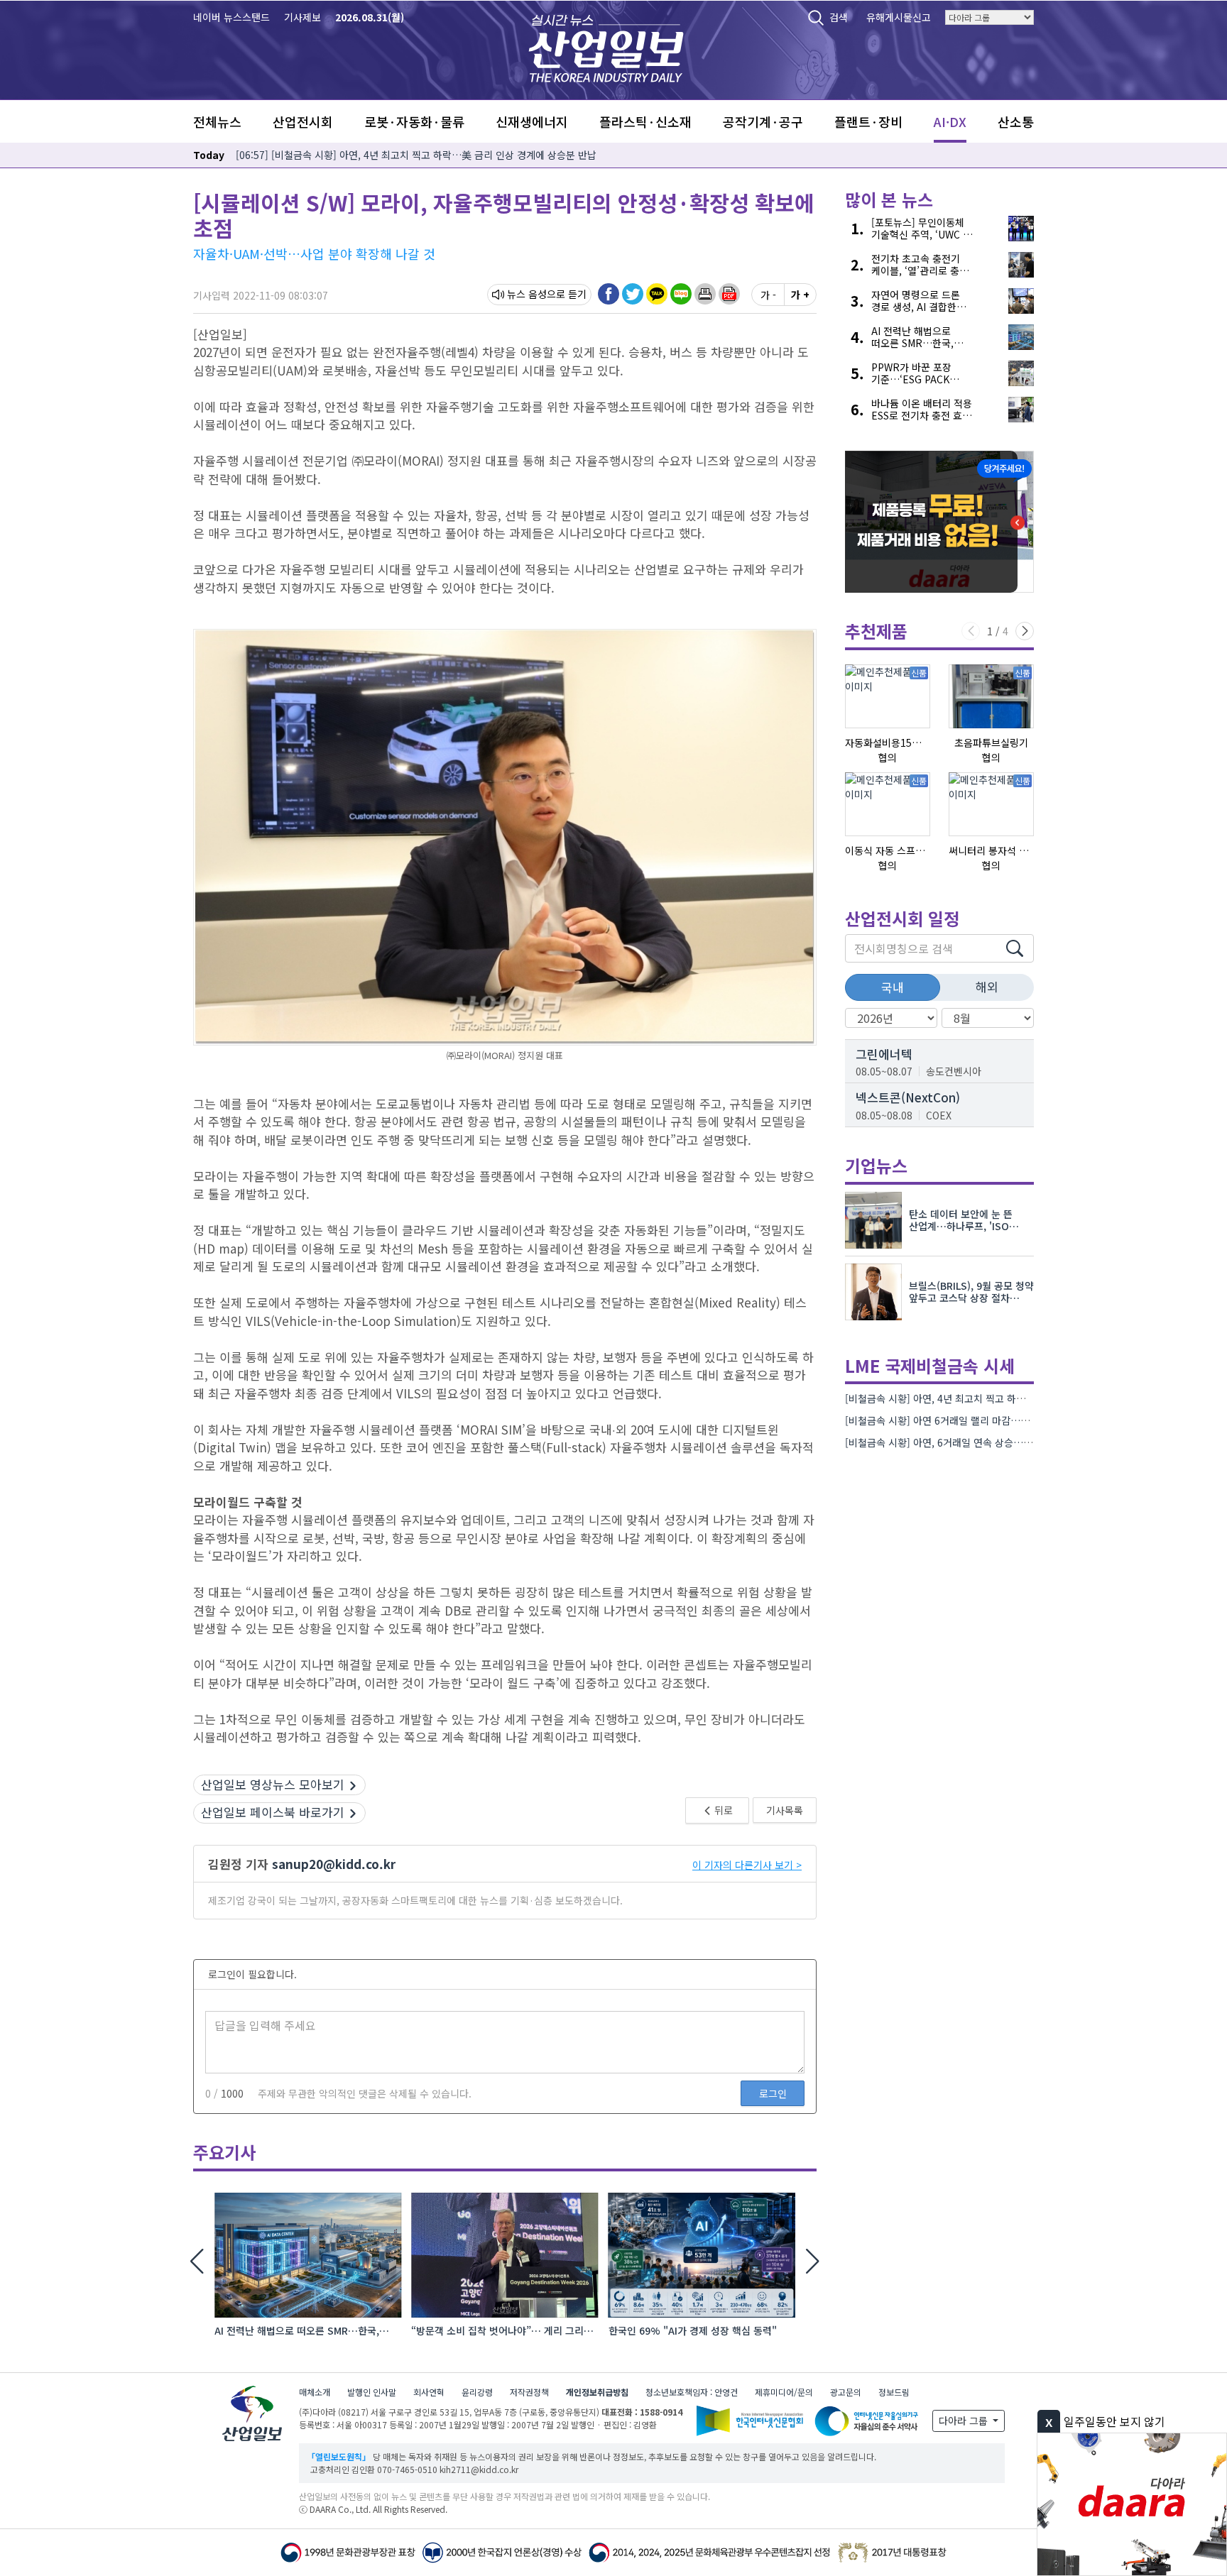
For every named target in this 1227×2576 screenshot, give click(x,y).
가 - (768, 295)
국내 (893, 987)
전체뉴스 (217, 121)
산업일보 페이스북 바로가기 (273, 1812)
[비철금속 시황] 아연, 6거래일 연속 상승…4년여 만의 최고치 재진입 (987, 1442)
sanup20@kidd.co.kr (334, 1864)
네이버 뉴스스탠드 (231, 17)
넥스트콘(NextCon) (908, 1097)
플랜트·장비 (868, 121)
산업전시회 (303, 121)
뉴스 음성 (527, 294)
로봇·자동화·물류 (414, 121)
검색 (839, 17)
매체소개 (315, 2392)
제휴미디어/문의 (784, 2392)
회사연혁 (429, 2392)
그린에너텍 (884, 1054)
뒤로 (722, 1810)
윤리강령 (477, 2392)
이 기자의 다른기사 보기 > (747, 1865)
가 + (800, 295)
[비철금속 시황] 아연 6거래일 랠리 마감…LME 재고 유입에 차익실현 (988, 1420)
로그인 (773, 2093)
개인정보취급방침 (597, 2392)
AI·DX (950, 121)
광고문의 (846, 2392)
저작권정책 (529, 2392)
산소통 (1016, 121)
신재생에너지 (532, 121)
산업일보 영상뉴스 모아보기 (273, 1784)
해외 (987, 986)
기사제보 (302, 17)
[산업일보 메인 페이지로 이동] (606, 46)
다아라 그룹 (965, 2421)
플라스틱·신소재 (645, 121)
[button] (705, 294)
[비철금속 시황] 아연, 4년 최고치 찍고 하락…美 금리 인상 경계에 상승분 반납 (1008, 1398)
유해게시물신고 (899, 17)
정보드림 (894, 2392)
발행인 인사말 (372, 2392)
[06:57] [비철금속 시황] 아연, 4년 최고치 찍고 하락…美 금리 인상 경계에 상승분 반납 (416, 155)
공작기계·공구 (763, 121)
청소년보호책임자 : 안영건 (692, 2392)
